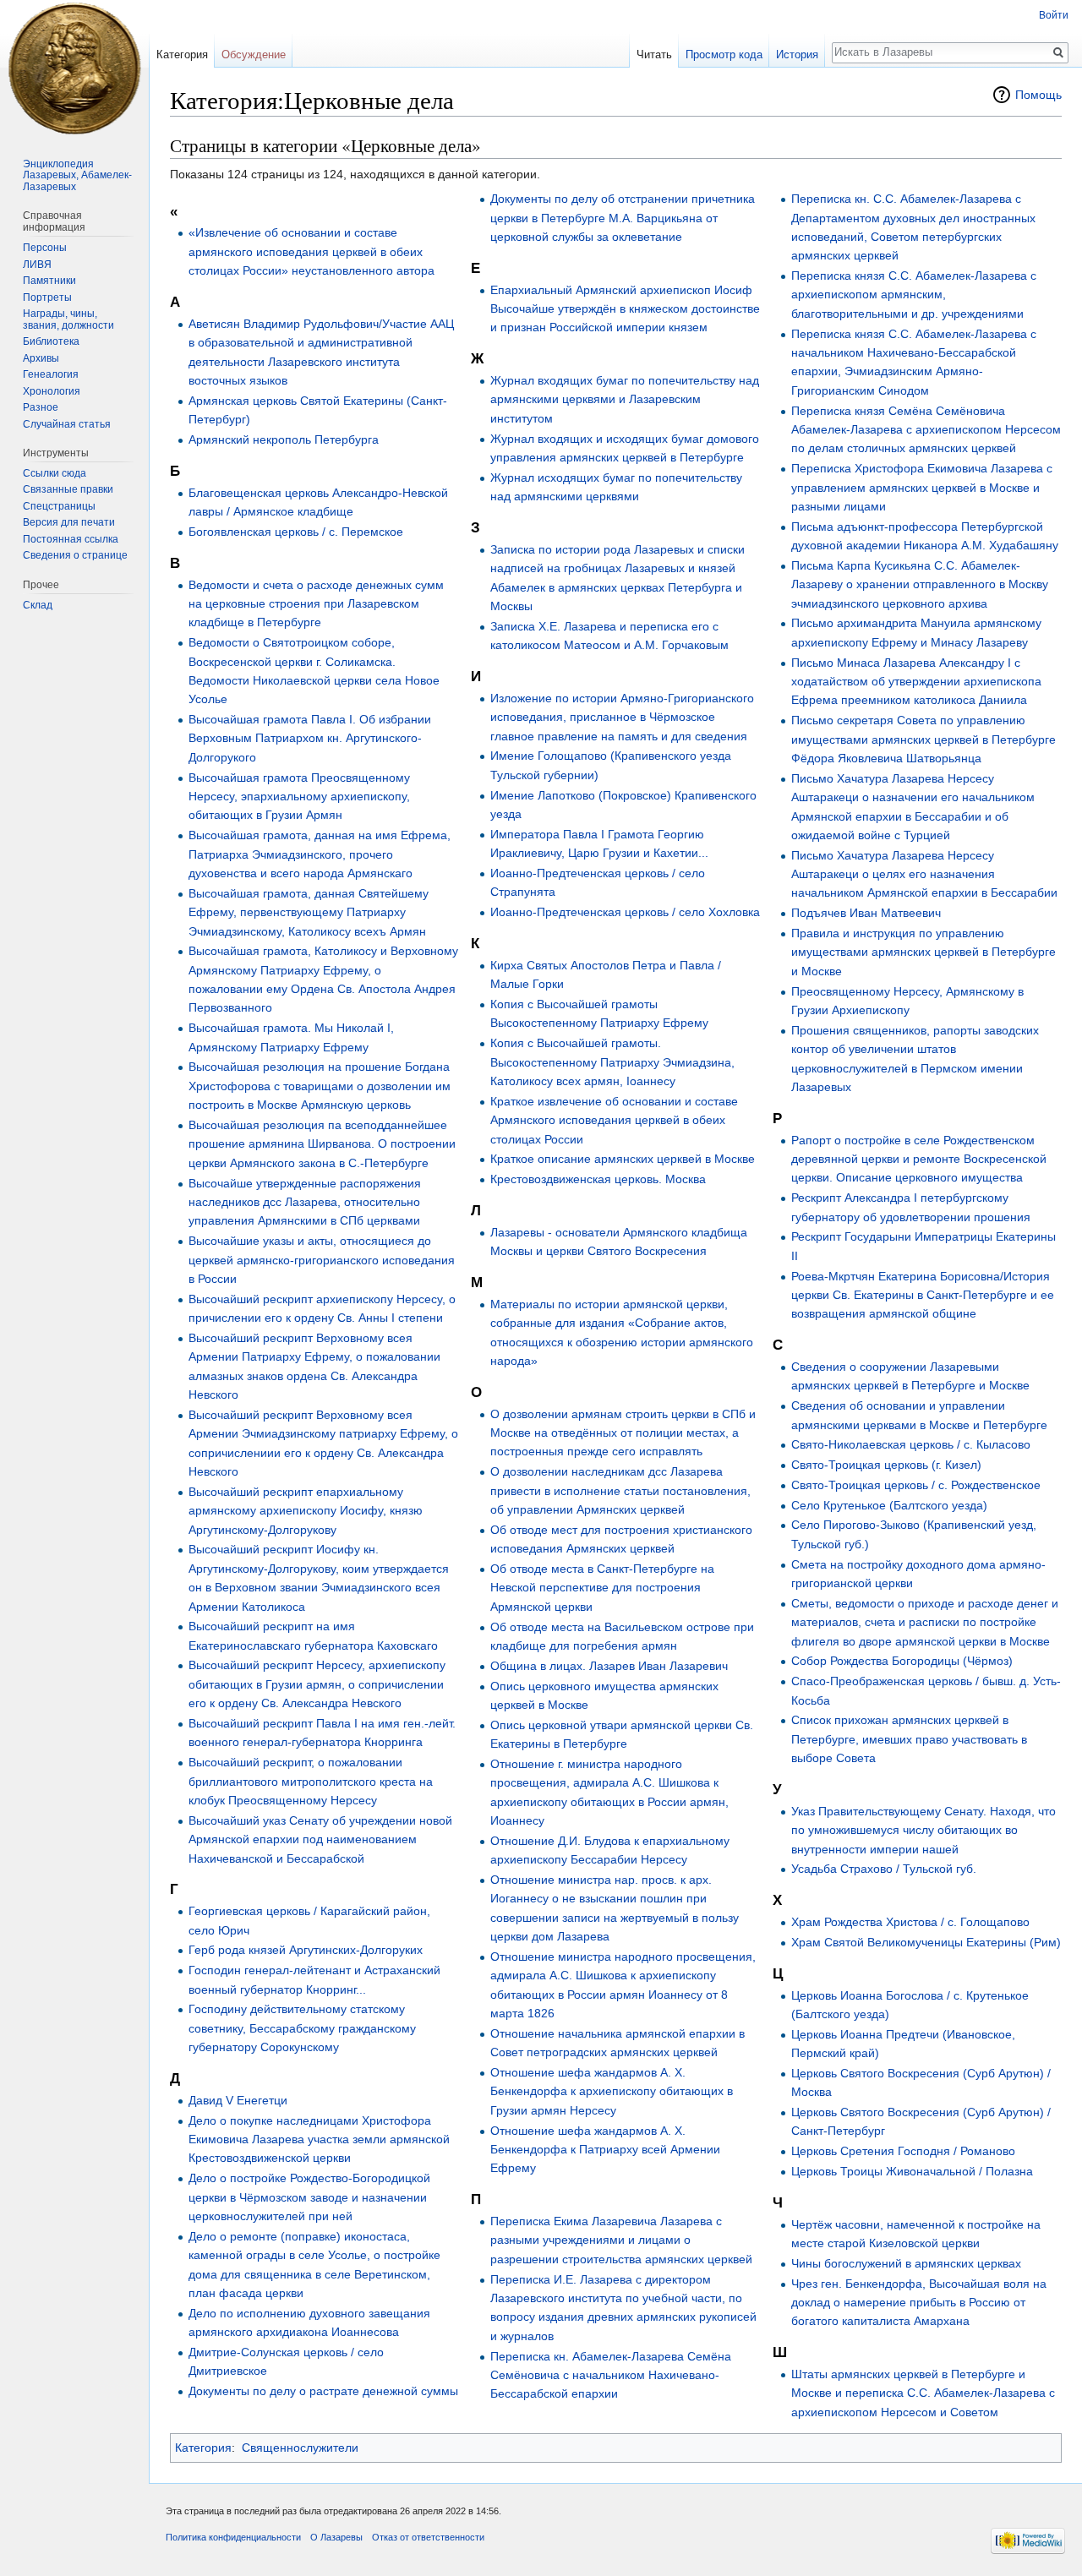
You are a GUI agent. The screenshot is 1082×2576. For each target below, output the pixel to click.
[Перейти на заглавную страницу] (74, 68)
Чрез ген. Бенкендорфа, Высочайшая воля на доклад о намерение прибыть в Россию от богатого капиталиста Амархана (919, 2303)
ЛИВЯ (37, 265)
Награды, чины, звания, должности (68, 319)
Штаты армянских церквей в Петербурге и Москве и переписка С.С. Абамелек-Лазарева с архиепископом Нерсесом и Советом (923, 2393)
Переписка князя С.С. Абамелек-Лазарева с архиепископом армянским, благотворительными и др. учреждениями (914, 295)
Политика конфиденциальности (233, 2537)
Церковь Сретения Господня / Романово (903, 2151)
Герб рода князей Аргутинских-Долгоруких (306, 1950)
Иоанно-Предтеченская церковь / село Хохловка (625, 912)
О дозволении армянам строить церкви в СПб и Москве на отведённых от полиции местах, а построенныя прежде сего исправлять (623, 1433)
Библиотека (51, 341)
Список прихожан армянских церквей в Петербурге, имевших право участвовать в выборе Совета (909, 1739)
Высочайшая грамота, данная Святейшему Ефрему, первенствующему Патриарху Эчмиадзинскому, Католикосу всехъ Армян (309, 912)
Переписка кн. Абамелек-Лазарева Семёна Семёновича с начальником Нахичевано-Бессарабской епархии (611, 2375)
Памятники (49, 281)
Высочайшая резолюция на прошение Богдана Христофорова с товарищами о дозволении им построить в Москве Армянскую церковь (320, 1086)
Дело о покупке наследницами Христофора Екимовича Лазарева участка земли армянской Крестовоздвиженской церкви (319, 2139)
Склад (38, 605)
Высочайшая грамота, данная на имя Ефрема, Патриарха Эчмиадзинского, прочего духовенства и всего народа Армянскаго (320, 854)
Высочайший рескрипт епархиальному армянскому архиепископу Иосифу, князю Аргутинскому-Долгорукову (306, 1511)
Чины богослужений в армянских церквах (906, 2263)
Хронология (52, 391)
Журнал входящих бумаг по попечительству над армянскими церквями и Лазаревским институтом (625, 399)
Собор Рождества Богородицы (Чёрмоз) (902, 1661)
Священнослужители (300, 2448)
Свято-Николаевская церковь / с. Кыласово (911, 1444)
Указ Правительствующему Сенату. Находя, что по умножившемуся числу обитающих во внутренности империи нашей (924, 1830)
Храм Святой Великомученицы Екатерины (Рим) (926, 1942)
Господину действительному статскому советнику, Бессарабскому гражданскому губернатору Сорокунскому (302, 2028)
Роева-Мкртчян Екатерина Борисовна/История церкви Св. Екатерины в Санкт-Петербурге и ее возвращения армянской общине (923, 1295)
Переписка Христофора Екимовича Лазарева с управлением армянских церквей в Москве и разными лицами (922, 487)
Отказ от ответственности (428, 2537)
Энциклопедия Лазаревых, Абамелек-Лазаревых (77, 175)
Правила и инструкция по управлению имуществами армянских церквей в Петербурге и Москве (924, 952)
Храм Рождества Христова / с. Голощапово (910, 1922)
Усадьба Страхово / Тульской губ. (884, 1869)
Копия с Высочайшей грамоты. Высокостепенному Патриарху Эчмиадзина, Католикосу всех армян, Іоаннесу (612, 1062)
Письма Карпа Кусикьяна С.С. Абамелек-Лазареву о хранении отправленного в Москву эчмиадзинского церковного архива (920, 584)
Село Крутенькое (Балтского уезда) (889, 1505)
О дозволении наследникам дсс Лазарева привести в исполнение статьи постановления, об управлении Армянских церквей (620, 1490)
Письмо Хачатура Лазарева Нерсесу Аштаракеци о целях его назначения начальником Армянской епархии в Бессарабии (924, 874)
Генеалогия (51, 374)
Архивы (41, 358)
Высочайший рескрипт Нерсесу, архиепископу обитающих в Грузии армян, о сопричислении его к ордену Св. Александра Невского (317, 1684)
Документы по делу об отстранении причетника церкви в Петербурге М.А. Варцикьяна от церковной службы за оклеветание (623, 218)
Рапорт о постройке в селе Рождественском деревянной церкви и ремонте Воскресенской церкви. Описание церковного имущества (919, 1159)
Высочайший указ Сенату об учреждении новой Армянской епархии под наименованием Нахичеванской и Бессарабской (320, 1839)
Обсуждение (254, 55)
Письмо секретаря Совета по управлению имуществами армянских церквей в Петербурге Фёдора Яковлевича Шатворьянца (924, 739)
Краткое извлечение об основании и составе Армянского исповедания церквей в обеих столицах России (614, 1120)
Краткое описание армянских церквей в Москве (623, 1159)
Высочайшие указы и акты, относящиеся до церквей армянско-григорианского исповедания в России (322, 1260)
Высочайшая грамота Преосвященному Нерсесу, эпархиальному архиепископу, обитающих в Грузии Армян (299, 797)
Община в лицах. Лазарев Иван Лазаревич (609, 1666)
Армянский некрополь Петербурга (284, 439)
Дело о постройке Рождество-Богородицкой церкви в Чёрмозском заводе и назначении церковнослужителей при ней (309, 2197)
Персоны (45, 248)
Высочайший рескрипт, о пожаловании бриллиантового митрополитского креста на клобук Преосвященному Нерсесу (311, 1781)
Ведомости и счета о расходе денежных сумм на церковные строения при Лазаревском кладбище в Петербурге (316, 604)
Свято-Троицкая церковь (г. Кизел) (886, 1465)
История (797, 55)
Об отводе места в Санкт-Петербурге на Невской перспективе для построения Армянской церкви (602, 1588)
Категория (203, 2448)
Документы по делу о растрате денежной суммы (323, 2391)
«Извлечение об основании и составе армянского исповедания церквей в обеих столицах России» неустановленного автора (311, 251)
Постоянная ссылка (71, 539)
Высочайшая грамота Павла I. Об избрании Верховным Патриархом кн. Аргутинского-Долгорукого (310, 738)
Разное (41, 407)
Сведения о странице (75, 555)
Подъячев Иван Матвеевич (866, 913)
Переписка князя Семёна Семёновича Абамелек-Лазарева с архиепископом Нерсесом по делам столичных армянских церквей (926, 430)
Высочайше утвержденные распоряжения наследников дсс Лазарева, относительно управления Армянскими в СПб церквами (305, 1202)
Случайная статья (67, 424)
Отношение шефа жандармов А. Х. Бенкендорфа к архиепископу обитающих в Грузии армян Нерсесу (612, 2091)
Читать (654, 55)
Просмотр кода (724, 55)
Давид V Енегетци (238, 2100)
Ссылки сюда (55, 473)
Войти (1054, 15)
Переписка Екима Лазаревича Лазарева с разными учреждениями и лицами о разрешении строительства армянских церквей (621, 2240)
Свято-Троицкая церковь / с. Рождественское (916, 1485)
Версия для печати (69, 522)
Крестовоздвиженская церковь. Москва (598, 1179)
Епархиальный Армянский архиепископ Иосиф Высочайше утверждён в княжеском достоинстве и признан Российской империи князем (625, 309)
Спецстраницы (59, 506)
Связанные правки (68, 489)
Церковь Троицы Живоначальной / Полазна (912, 2171)
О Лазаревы (336, 2537)
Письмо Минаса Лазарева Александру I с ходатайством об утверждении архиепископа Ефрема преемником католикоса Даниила (916, 682)
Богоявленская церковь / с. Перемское (296, 532)
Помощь (1038, 95)
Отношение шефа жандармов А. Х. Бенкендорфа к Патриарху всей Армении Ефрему (605, 2150)
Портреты (47, 297)
